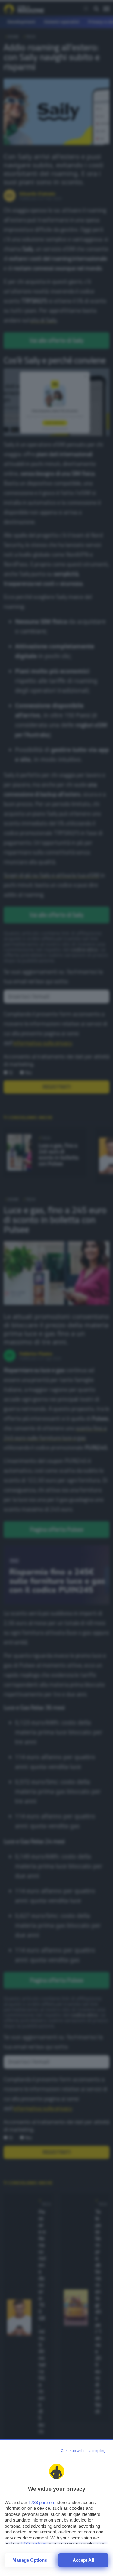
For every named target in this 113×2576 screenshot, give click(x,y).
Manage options (30, 2560)
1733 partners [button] (42, 2502)
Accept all (83, 2560)
